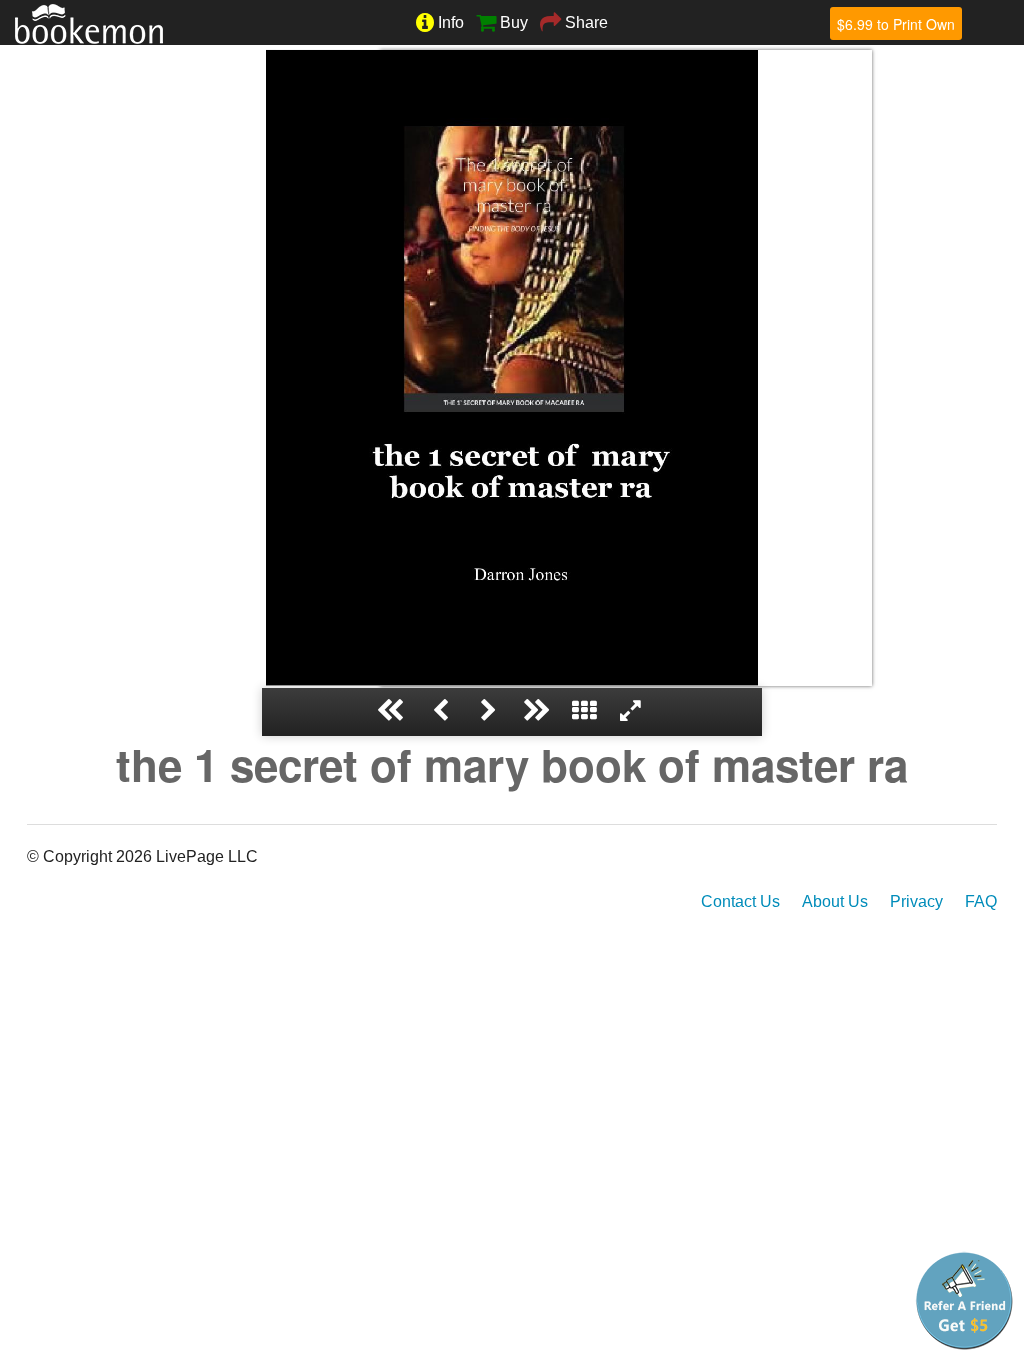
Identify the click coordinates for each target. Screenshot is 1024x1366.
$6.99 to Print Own (896, 24)
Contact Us (740, 901)
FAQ (981, 901)
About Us (835, 901)
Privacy (916, 901)
